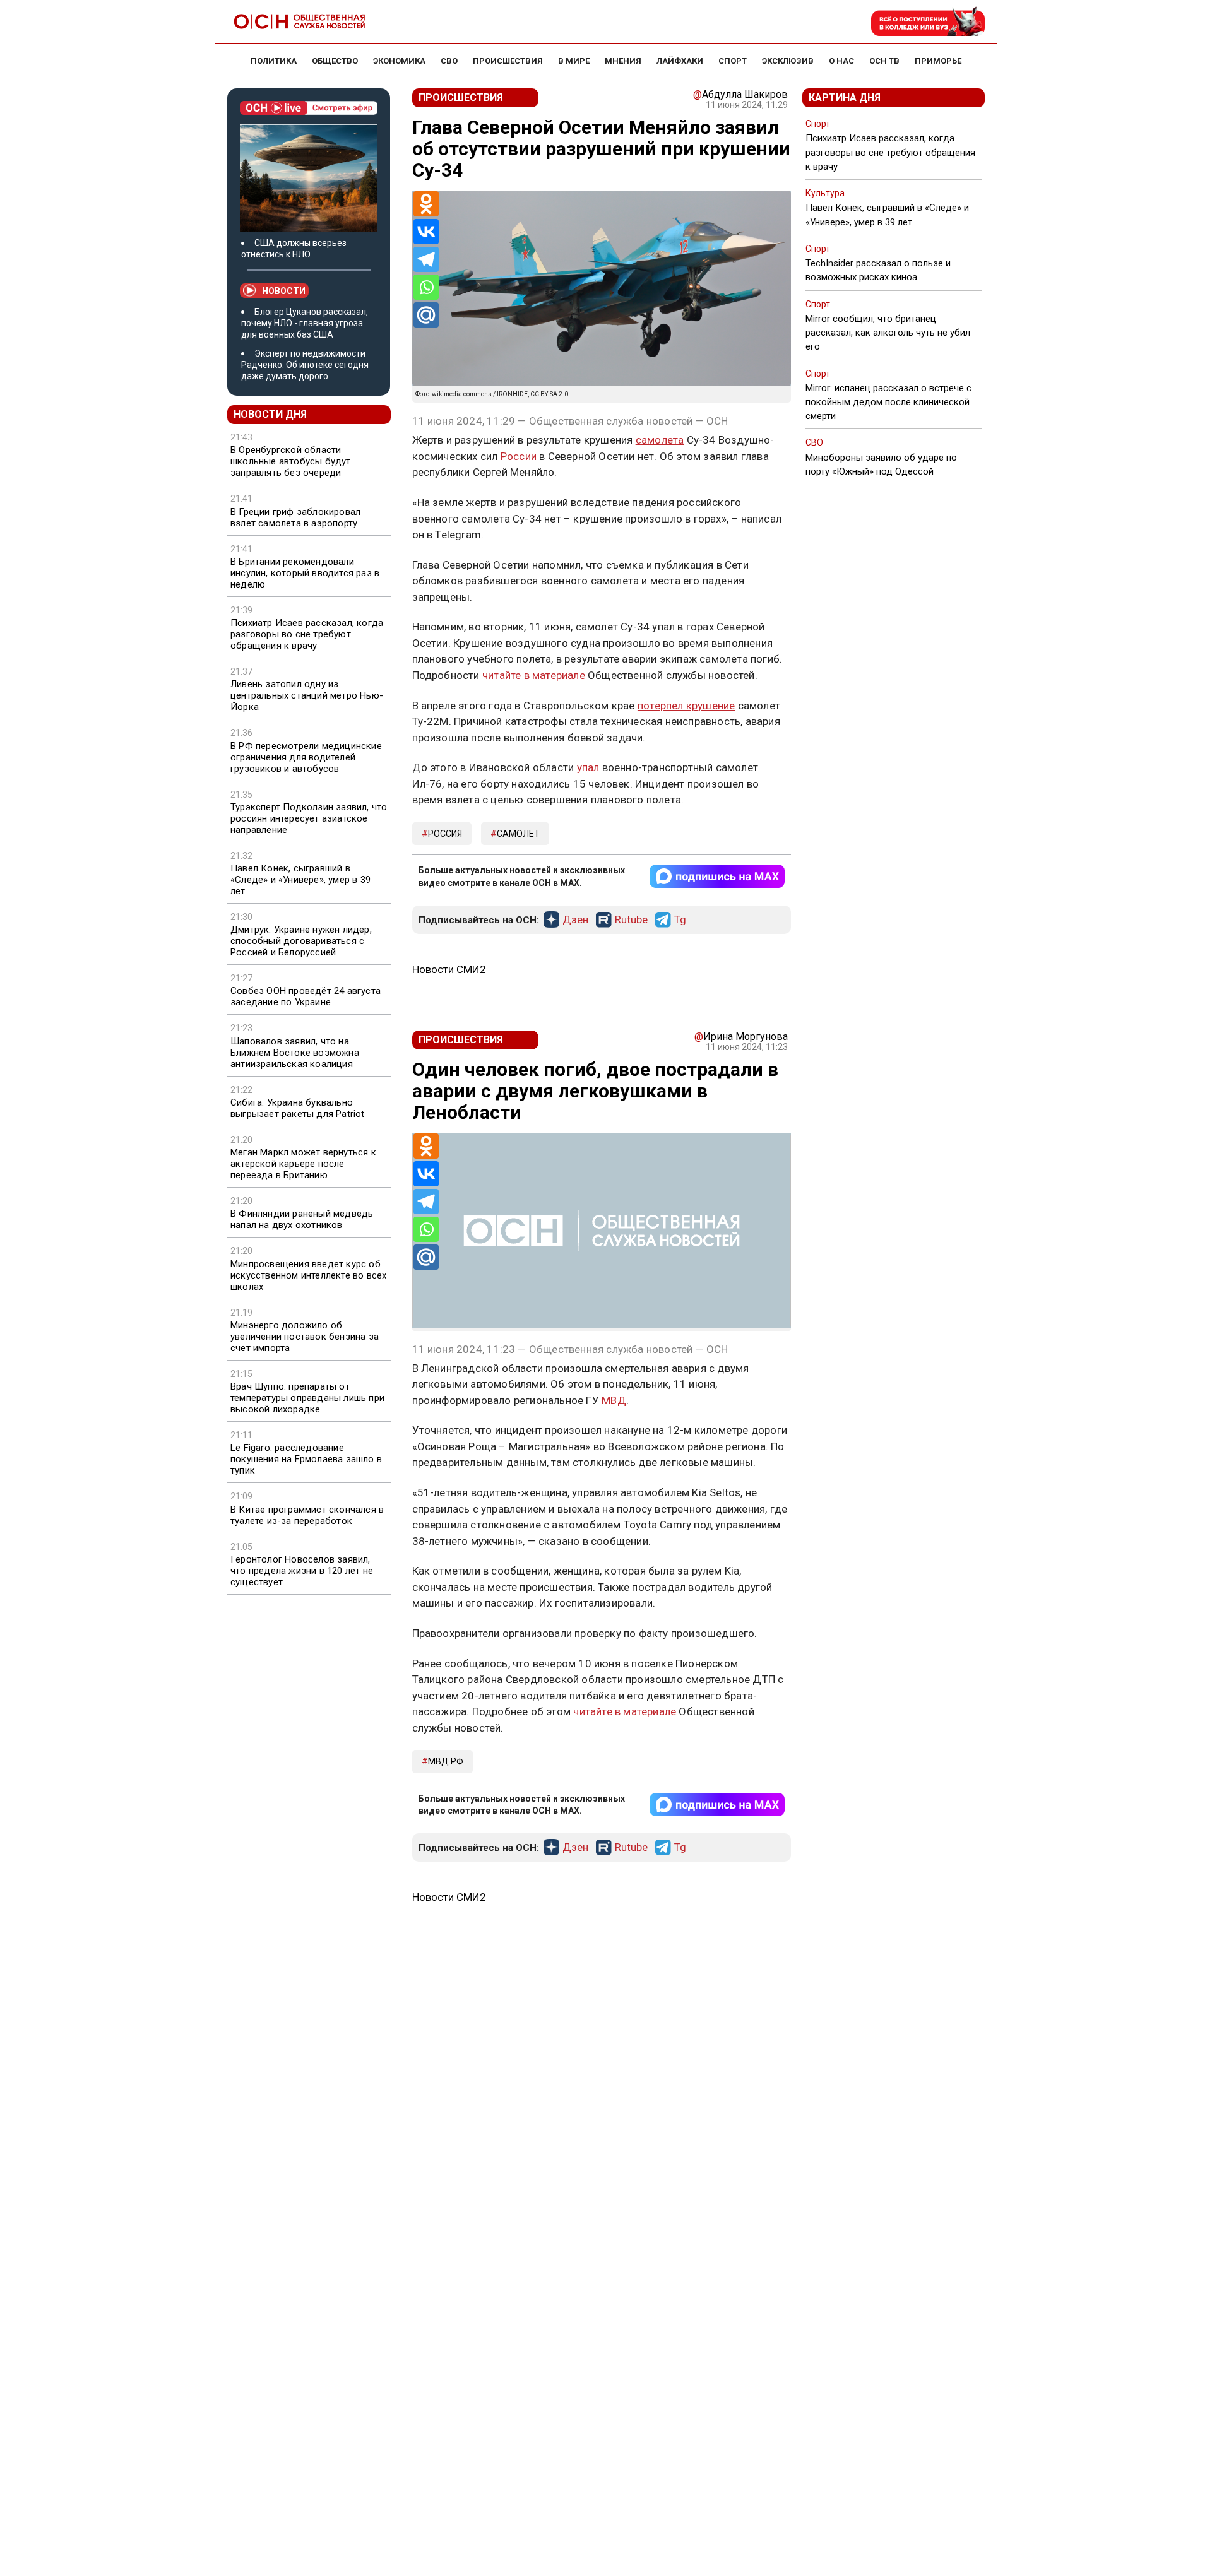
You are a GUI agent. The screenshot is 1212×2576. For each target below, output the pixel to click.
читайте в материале (534, 675)
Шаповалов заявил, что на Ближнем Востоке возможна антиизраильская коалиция (295, 1053)
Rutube (631, 920)
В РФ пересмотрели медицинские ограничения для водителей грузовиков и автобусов (306, 757)
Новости (284, 291)
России (519, 456)
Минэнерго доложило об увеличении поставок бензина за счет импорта (305, 1337)
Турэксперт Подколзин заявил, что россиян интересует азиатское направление (309, 818)
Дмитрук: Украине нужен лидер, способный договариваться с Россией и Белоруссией (301, 941)
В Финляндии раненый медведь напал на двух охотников (302, 1219)
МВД (614, 1400)
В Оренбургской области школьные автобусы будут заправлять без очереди (291, 461)
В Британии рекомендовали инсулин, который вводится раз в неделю (305, 573)
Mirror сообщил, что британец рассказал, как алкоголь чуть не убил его (888, 333)
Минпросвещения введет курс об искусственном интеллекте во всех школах (308, 1275)
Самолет (518, 834)
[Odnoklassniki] (426, 204)
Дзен (575, 920)
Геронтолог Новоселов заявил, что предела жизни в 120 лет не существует (302, 1571)
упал (588, 767)
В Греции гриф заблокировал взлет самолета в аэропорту (295, 517)
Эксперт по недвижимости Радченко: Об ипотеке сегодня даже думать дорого (305, 365)
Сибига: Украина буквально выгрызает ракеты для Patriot (298, 1108)
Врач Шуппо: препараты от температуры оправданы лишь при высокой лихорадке (307, 1398)
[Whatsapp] (426, 287)
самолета (660, 440)
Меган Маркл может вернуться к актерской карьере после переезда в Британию (303, 1164)
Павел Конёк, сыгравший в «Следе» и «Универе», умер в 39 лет (300, 880)
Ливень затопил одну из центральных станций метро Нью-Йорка (307, 695)
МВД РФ (446, 1761)
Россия (445, 834)
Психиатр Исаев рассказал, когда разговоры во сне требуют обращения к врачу (307, 634)
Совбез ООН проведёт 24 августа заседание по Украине (306, 996)
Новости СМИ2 (449, 969)
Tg (680, 920)
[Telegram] (426, 259)
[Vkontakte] (426, 232)
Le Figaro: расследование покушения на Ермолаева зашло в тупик (306, 1459)
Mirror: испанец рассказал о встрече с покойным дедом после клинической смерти (888, 402)
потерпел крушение (686, 706)
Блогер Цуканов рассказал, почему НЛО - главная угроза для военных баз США (305, 323)
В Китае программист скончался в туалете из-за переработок (307, 1515)
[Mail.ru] (426, 315)
